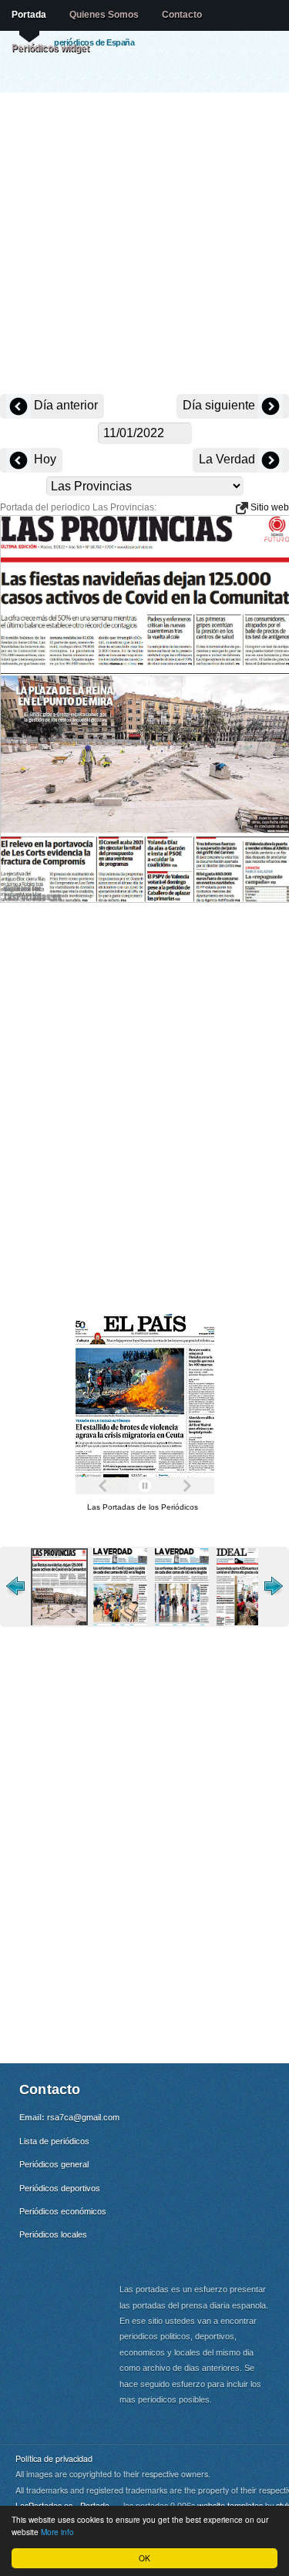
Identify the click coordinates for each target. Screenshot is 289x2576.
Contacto (182, 15)
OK (144, 2558)
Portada (29, 15)
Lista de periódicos (54, 2141)
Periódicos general (54, 2164)
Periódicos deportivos (60, 2188)
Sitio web (269, 507)
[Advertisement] (144, 245)
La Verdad (229, 459)
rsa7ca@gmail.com (83, 2117)
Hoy (44, 459)
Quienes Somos (104, 15)
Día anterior (64, 405)
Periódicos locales (53, 2234)
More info (57, 2532)
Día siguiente (220, 405)
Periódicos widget (50, 48)
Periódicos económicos (63, 2211)
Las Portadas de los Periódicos (143, 1507)
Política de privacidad (54, 2458)
